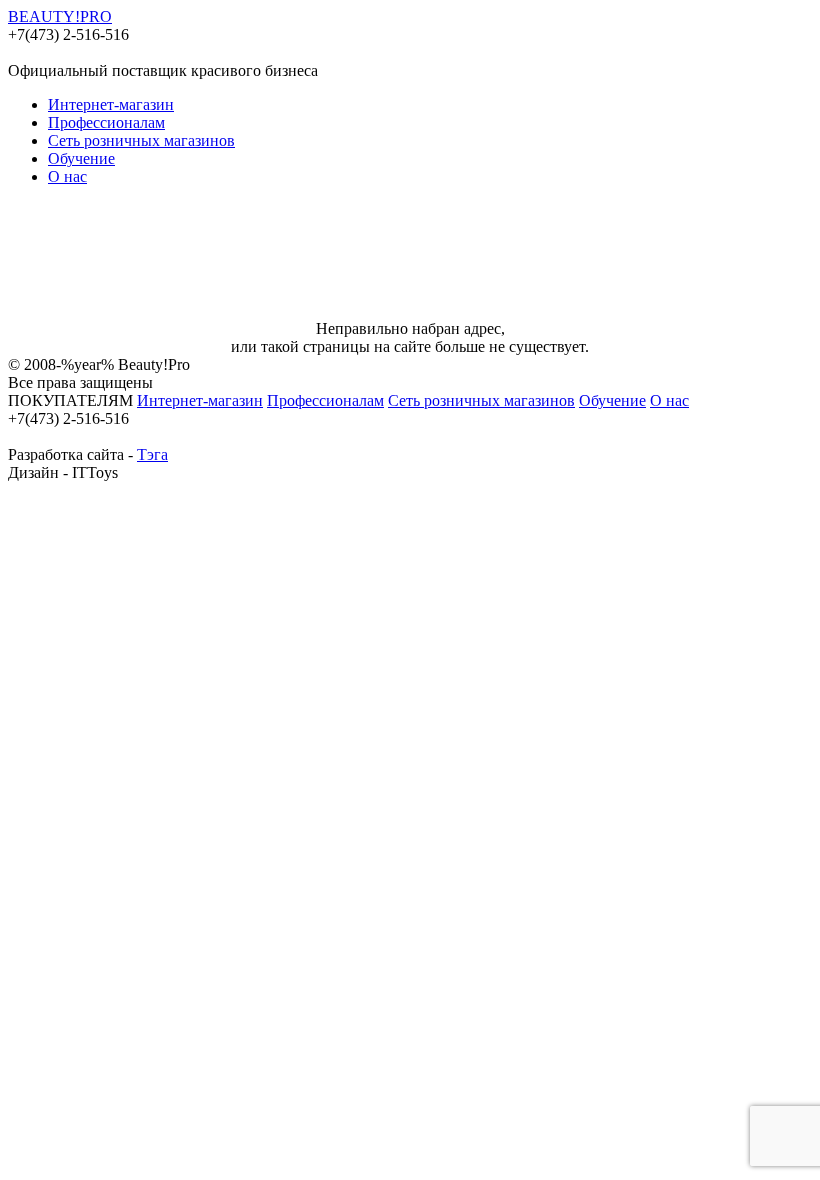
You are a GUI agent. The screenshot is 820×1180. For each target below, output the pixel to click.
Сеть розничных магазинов (141, 140)
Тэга (152, 454)
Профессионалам (106, 122)
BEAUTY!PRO (60, 16)
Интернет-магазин (111, 104)
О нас (67, 176)
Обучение (81, 158)
